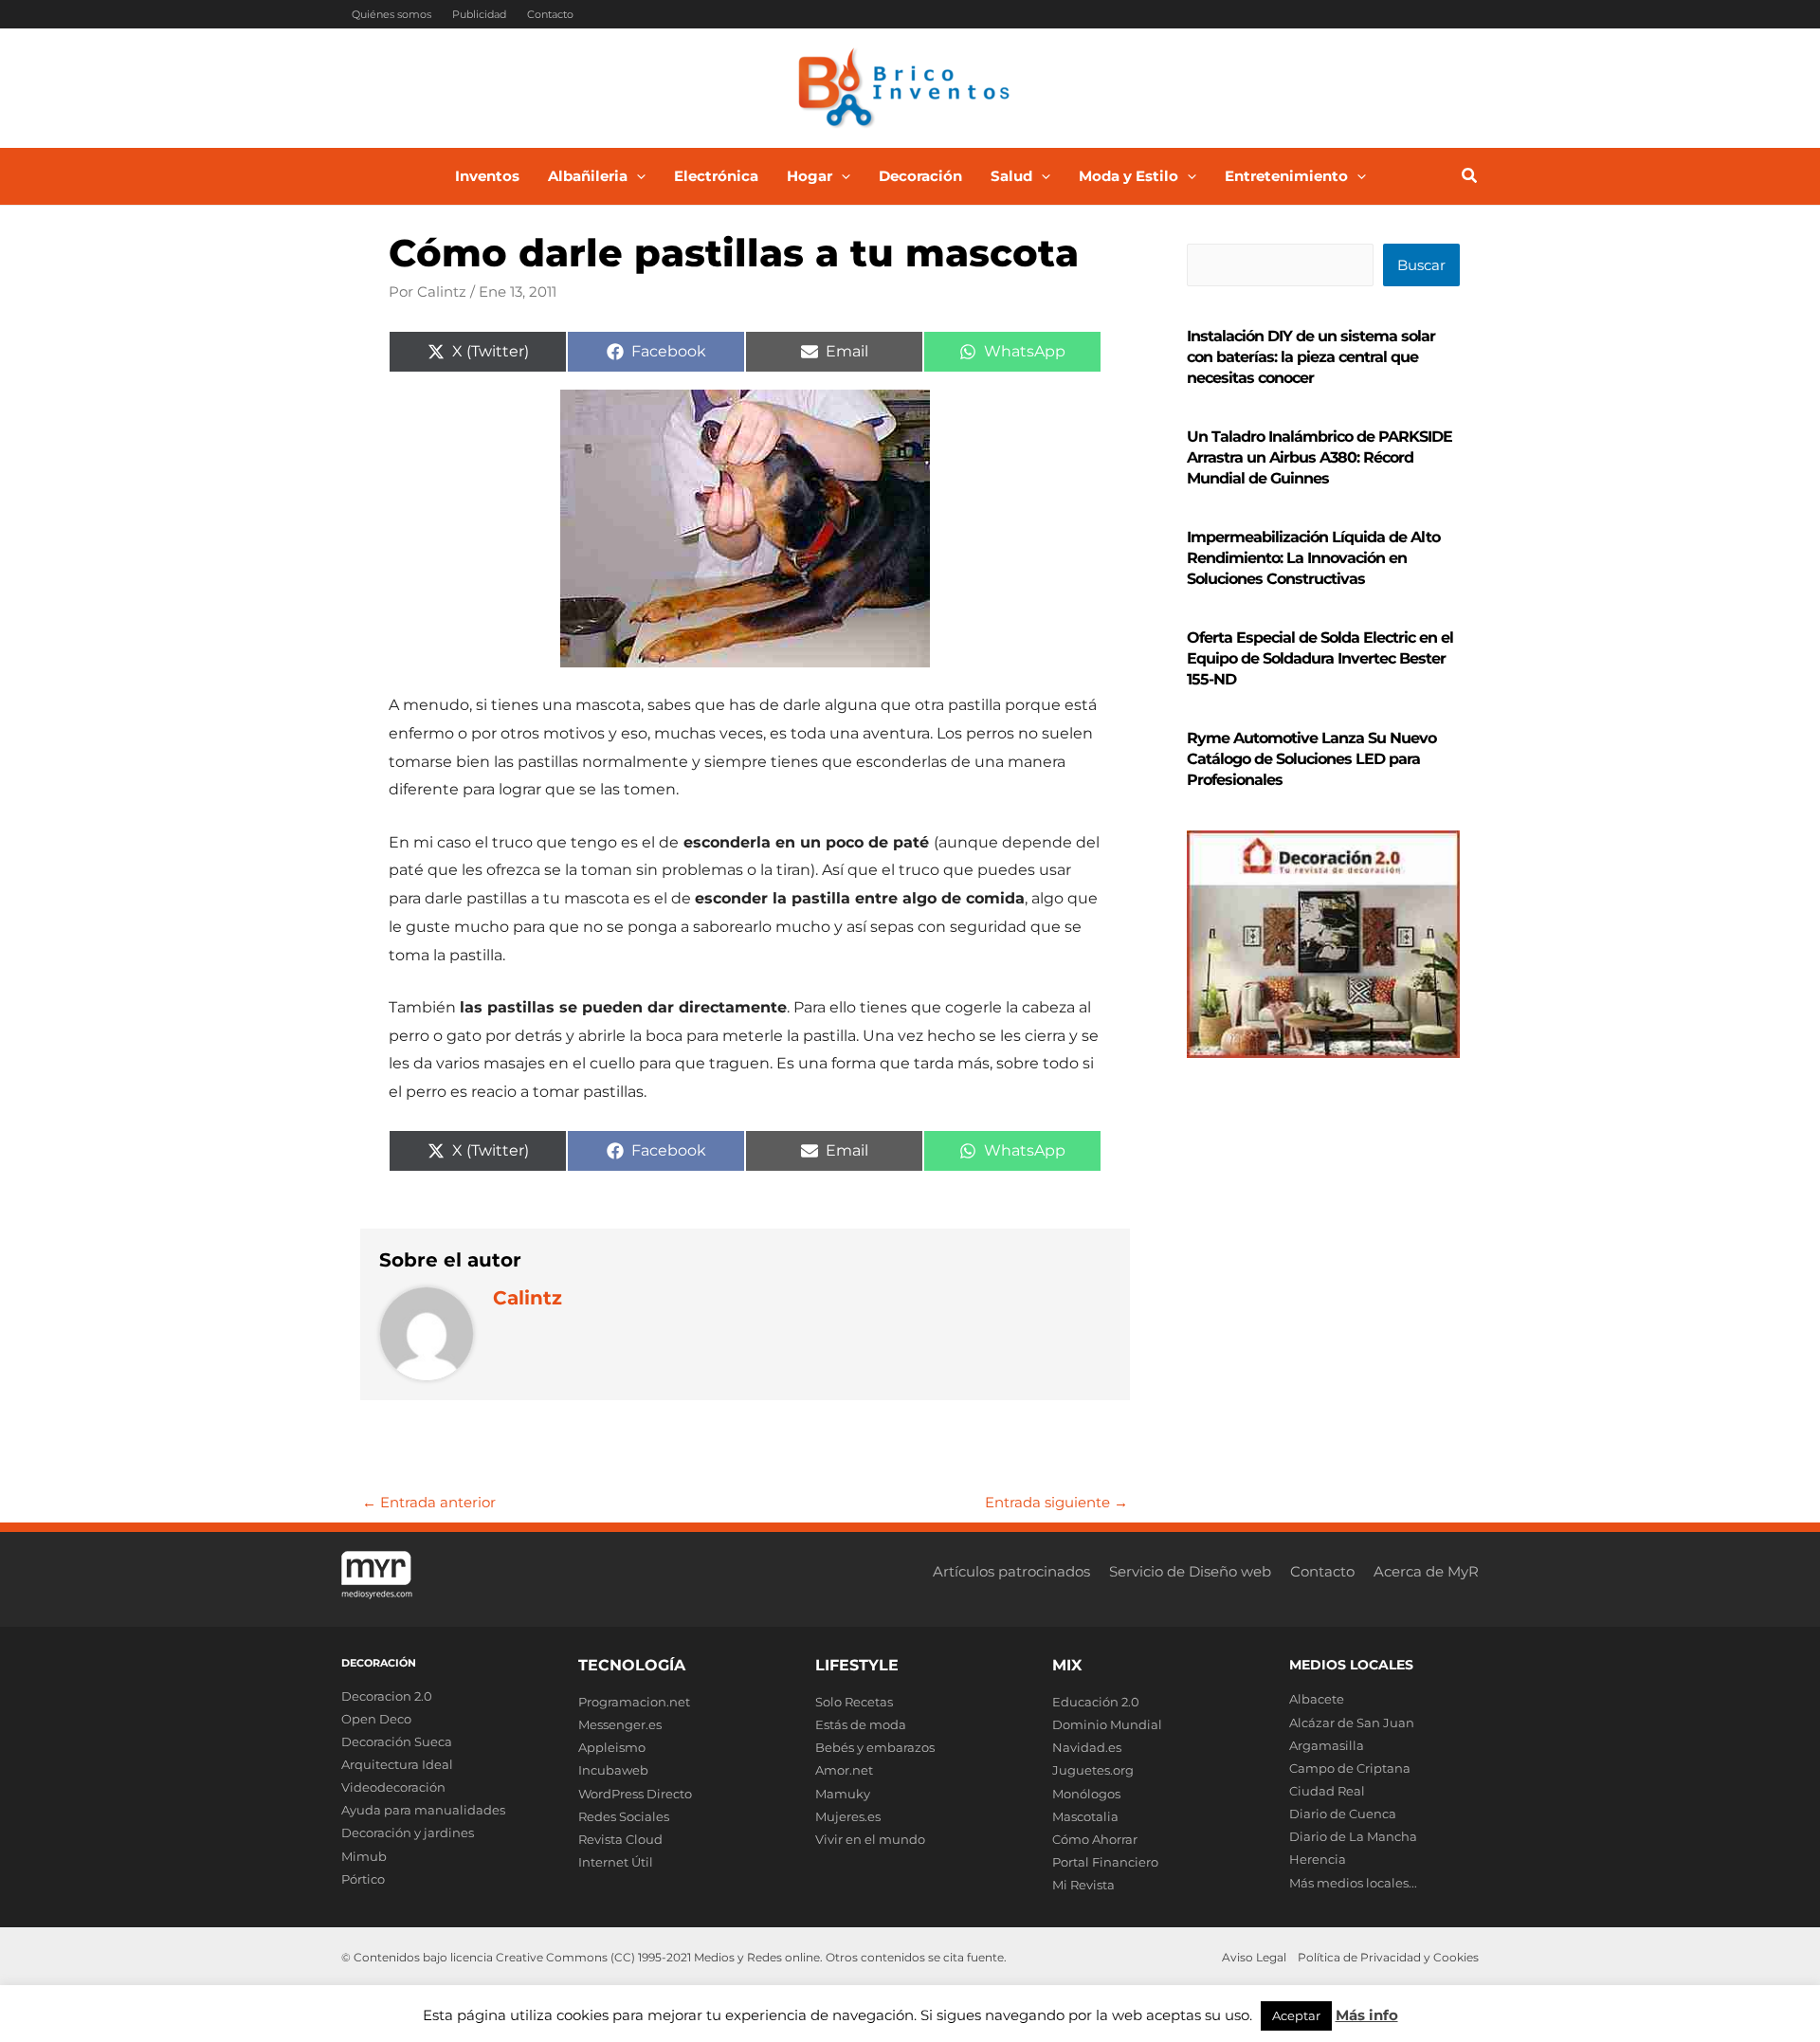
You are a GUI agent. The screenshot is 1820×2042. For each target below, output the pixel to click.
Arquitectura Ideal (397, 1764)
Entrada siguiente (1056, 1502)
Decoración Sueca (397, 1741)
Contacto (550, 14)
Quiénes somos (391, 14)
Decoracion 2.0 (387, 1696)
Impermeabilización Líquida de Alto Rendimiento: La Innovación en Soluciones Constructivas (1313, 558)
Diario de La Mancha (1353, 1836)
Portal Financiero (1105, 1862)
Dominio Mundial (1107, 1724)
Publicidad (479, 14)
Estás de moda (861, 1724)
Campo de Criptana (1350, 1768)
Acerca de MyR (1426, 1571)
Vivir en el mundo (870, 1839)
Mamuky (843, 1794)
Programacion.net (634, 1702)
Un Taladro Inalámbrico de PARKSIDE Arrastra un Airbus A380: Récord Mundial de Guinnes (1319, 457)
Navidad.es (1087, 1747)
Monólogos (1086, 1794)
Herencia (1318, 1859)
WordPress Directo (635, 1794)
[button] (637, 176)
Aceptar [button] (1296, 2015)
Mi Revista (1083, 1885)
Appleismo (612, 1747)
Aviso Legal (1254, 1957)
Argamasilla (1327, 1745)
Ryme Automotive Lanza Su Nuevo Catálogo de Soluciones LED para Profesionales (1311, 759)
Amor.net (844, 1770)
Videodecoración (393, 1787)
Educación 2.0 (1096, 1702)
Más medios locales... (1353, 1883)
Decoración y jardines (408, 1832)
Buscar (1421, 265)
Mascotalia (1085, 1816)
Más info (1367, 2015)
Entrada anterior (429, 1502)
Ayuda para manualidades (423, 1810)
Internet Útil (616, 1862)
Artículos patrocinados (1011, 1571)
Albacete (1317, 1699)
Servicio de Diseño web (1190, 1571)
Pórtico (363, 1879)
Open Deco (376, 1719)
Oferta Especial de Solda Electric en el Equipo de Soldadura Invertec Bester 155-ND (1320, 658)
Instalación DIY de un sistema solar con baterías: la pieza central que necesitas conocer (1311, 357)
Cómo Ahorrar (1095, 1839)
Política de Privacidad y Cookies (1388, 1957)
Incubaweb (613, 1770)
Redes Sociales (624, 1816)
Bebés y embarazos (875, 1747)
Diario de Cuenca (1343, 1814)
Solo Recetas (854, 1702)
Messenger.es (620, 1724)
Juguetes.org (1093, 1770)
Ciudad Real (1327, 1791)
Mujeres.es (848, 1816)
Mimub (364, 1856)
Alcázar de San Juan (1352, 1723)
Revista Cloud (620, 1839)
